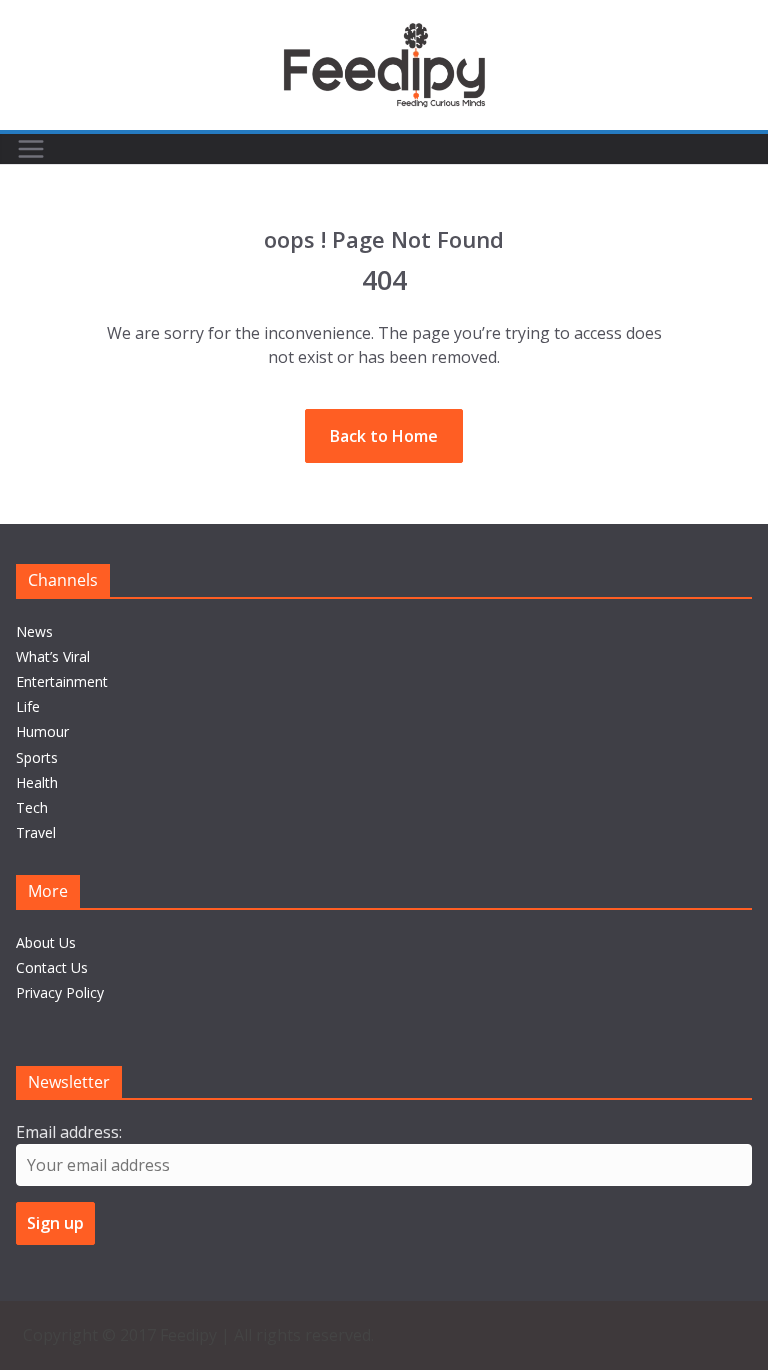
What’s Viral (53, 656)
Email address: (69, 1132)
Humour (42, 731)
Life (28, 706)
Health (37, 782)
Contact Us (52, 967)
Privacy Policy (60, 992)
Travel (36, 832)
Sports (37, 757)
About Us (46, 942)
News (34, 631)
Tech (32, 807)
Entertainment (62, 681)
